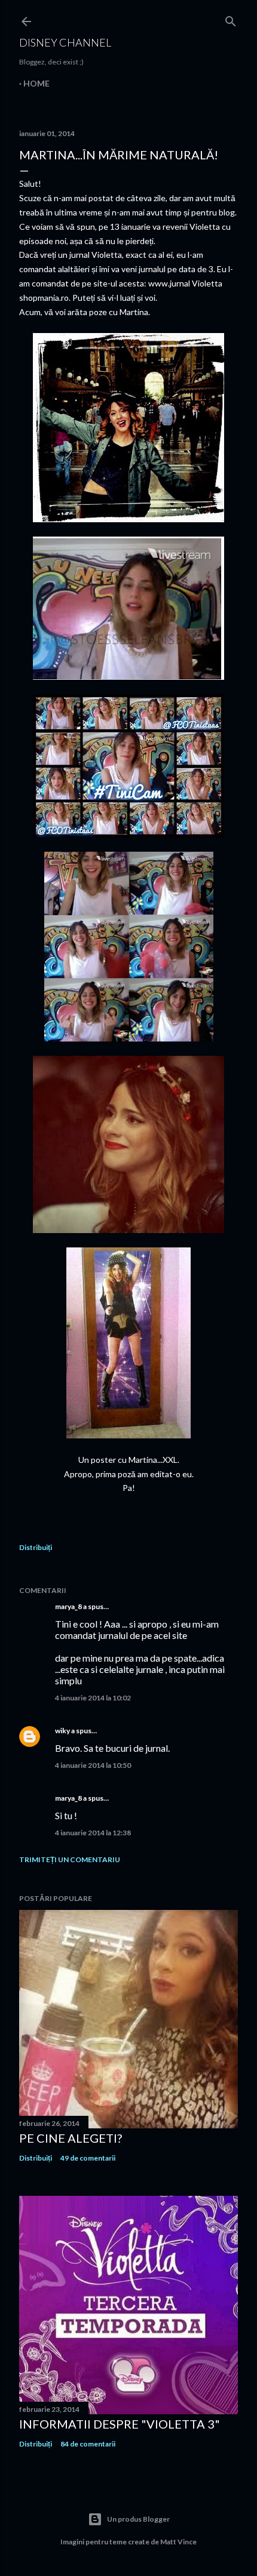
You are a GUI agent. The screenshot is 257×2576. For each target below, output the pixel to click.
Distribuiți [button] (36, 1547)
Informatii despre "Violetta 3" (120, 2424)
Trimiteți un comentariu (70, 1859)
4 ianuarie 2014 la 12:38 (93, 1833)
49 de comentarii (88, 2158)
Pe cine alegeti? (71, 2138)
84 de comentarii (88, 2444)
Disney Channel (65, 42)
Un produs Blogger (138, 2519)
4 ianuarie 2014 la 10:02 (93, 1698)
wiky (62, 1731)
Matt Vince (178, 2542)
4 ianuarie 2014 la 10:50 (93, 1765)
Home (36, 83)
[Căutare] (231, 19)
